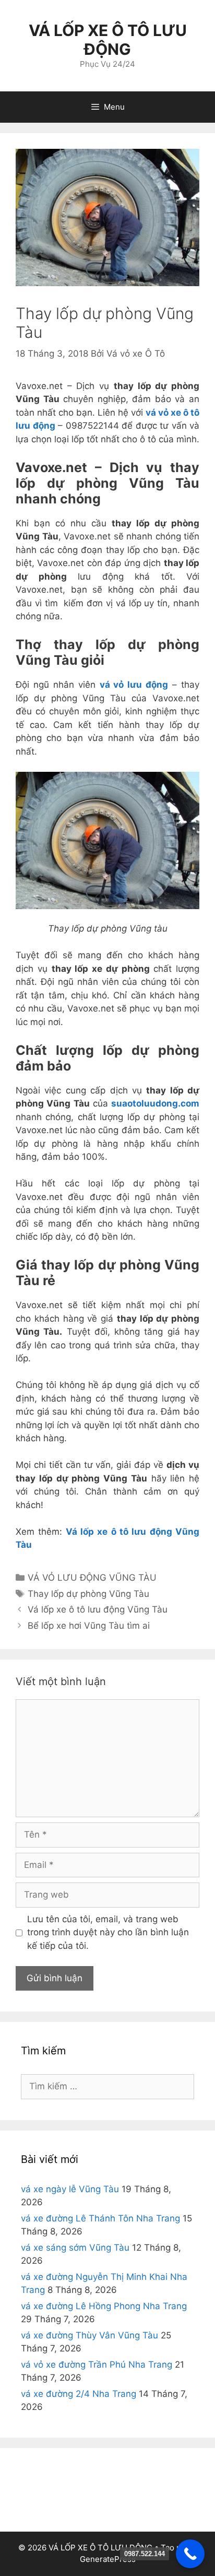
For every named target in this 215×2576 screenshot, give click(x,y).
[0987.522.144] (190, 2554)
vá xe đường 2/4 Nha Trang (79, 2394)
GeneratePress (108, 2559)
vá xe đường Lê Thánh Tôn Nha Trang (100, 2218)
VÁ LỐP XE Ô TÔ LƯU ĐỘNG (108, 40)
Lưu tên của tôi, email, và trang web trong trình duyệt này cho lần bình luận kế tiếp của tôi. (108, 1932)
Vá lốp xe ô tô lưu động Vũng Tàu (98, 1609)
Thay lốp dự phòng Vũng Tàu (88, 1594)
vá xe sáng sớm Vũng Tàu (75, 2248)
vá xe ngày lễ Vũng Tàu (70, 2189)
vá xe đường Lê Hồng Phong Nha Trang (104, 2306)
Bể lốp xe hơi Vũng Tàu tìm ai (89, 1626)
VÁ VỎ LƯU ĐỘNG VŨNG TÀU (92, 1578)
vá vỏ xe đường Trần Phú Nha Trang (97, 2365)
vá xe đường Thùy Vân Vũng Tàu (89, 2335)
